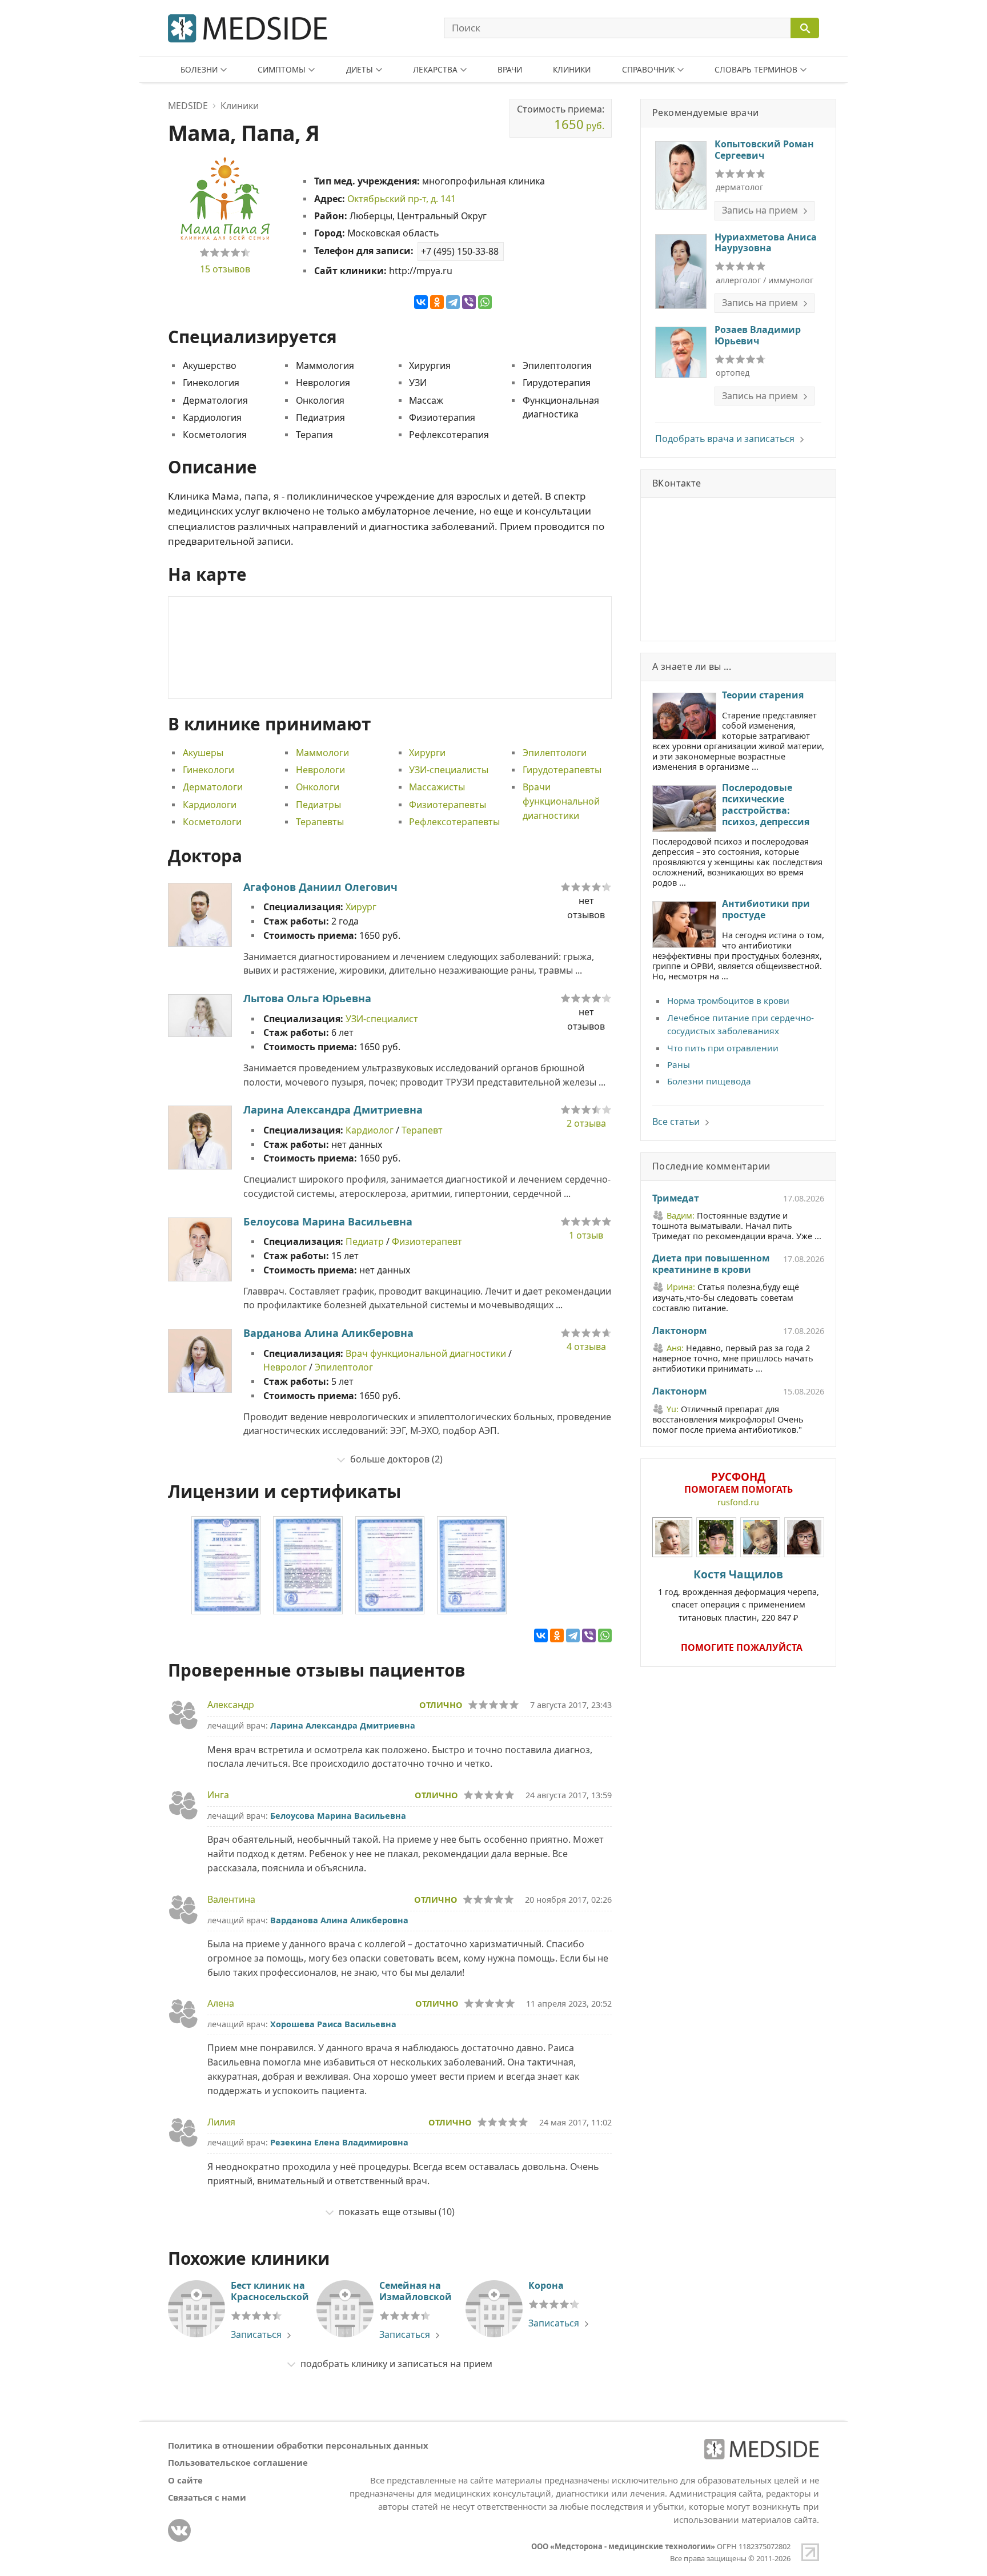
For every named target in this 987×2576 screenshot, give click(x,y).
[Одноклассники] (437, 302)
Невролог (285, 1367)
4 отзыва (586, 1347)
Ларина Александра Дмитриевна (333, 1110)
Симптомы (282, 69)
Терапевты (320, 822)
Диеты (360, 69)
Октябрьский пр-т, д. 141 (402, 199)
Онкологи (318, 787)
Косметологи (212, 822)
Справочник (648, 69)
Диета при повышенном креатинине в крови (711, 1264)
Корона (546, 2285)
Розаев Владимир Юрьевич (758, 335)
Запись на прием (760, 210)
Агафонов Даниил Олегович (320, 887)
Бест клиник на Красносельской (270, 2291)
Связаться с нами (207, 2497)
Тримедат (676, 1199)
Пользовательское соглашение (238, 2462)
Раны (679, 1064)
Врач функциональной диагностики (426, 1353)
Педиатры (318, 805)
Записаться (256, 2334)
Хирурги (427, 753)
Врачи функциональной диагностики (561, 801)
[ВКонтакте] (421, 302)
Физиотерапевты (448, 805)
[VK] (179, 2530)
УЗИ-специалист (382, 1019)
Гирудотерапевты (562, 770)
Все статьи (676, 1122)
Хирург (361, 907)
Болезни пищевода (709, 1081)
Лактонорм (679, 1331)
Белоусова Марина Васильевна (328, 1221)
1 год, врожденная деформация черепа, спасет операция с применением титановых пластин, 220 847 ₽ (739, 1595)
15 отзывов (225, 269)
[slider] (225, 252)
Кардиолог (370, 1130)
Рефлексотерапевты (454, 822)
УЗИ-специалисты (449, 770)
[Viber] (469, 302)
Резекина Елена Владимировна (339, 2142)
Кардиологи (210, 805)
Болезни (199, 69)
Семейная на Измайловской (416, 2291)
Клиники (572, 69)
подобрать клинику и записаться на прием (396, 2364)
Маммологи (322, 753)
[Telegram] (453, 302)
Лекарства (435, 69)
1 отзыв (586, 1235)
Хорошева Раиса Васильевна (333, 2024)
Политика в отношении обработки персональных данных (298, 2445)
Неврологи (320, 770)
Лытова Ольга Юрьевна (307, 998)
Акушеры (203, 753)
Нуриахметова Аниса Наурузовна (766, 243)
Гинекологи (208, 770)
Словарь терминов (756, 69)
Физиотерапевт (427, 1241)
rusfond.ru (738, 1502)
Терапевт (422, 1130)
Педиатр (365, 1241)
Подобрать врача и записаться (725, 439)
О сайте (185, 2480)
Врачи (510, 69)
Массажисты (437, 787)
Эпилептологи (555, 753)
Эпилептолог (344, 1367)
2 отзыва (586, 1123)
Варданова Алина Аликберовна (328, 1333)
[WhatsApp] (485, 302)
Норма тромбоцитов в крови (728, 1000)
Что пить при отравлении (723, 1048)
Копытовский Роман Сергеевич (764, 150)
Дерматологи (213, 787)
